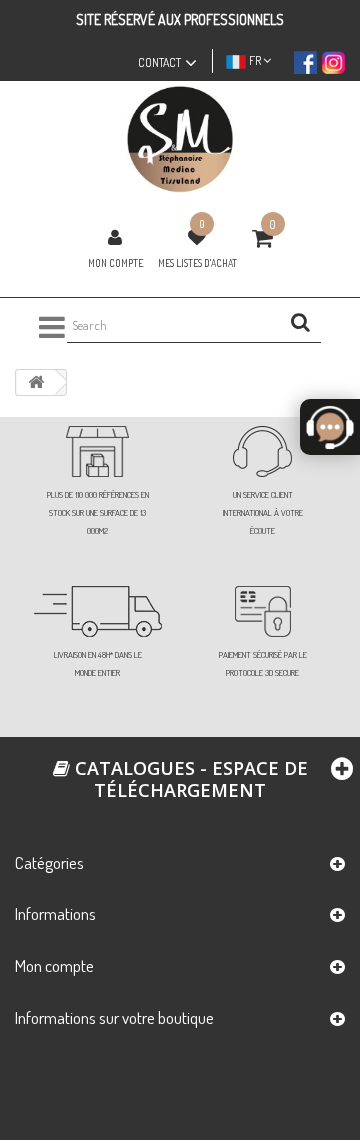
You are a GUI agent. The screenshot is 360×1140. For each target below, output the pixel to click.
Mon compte (115, 263)
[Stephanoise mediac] (180, 139)
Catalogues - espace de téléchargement (189, 779)
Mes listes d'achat (197, 263)
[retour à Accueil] (36, 382)
